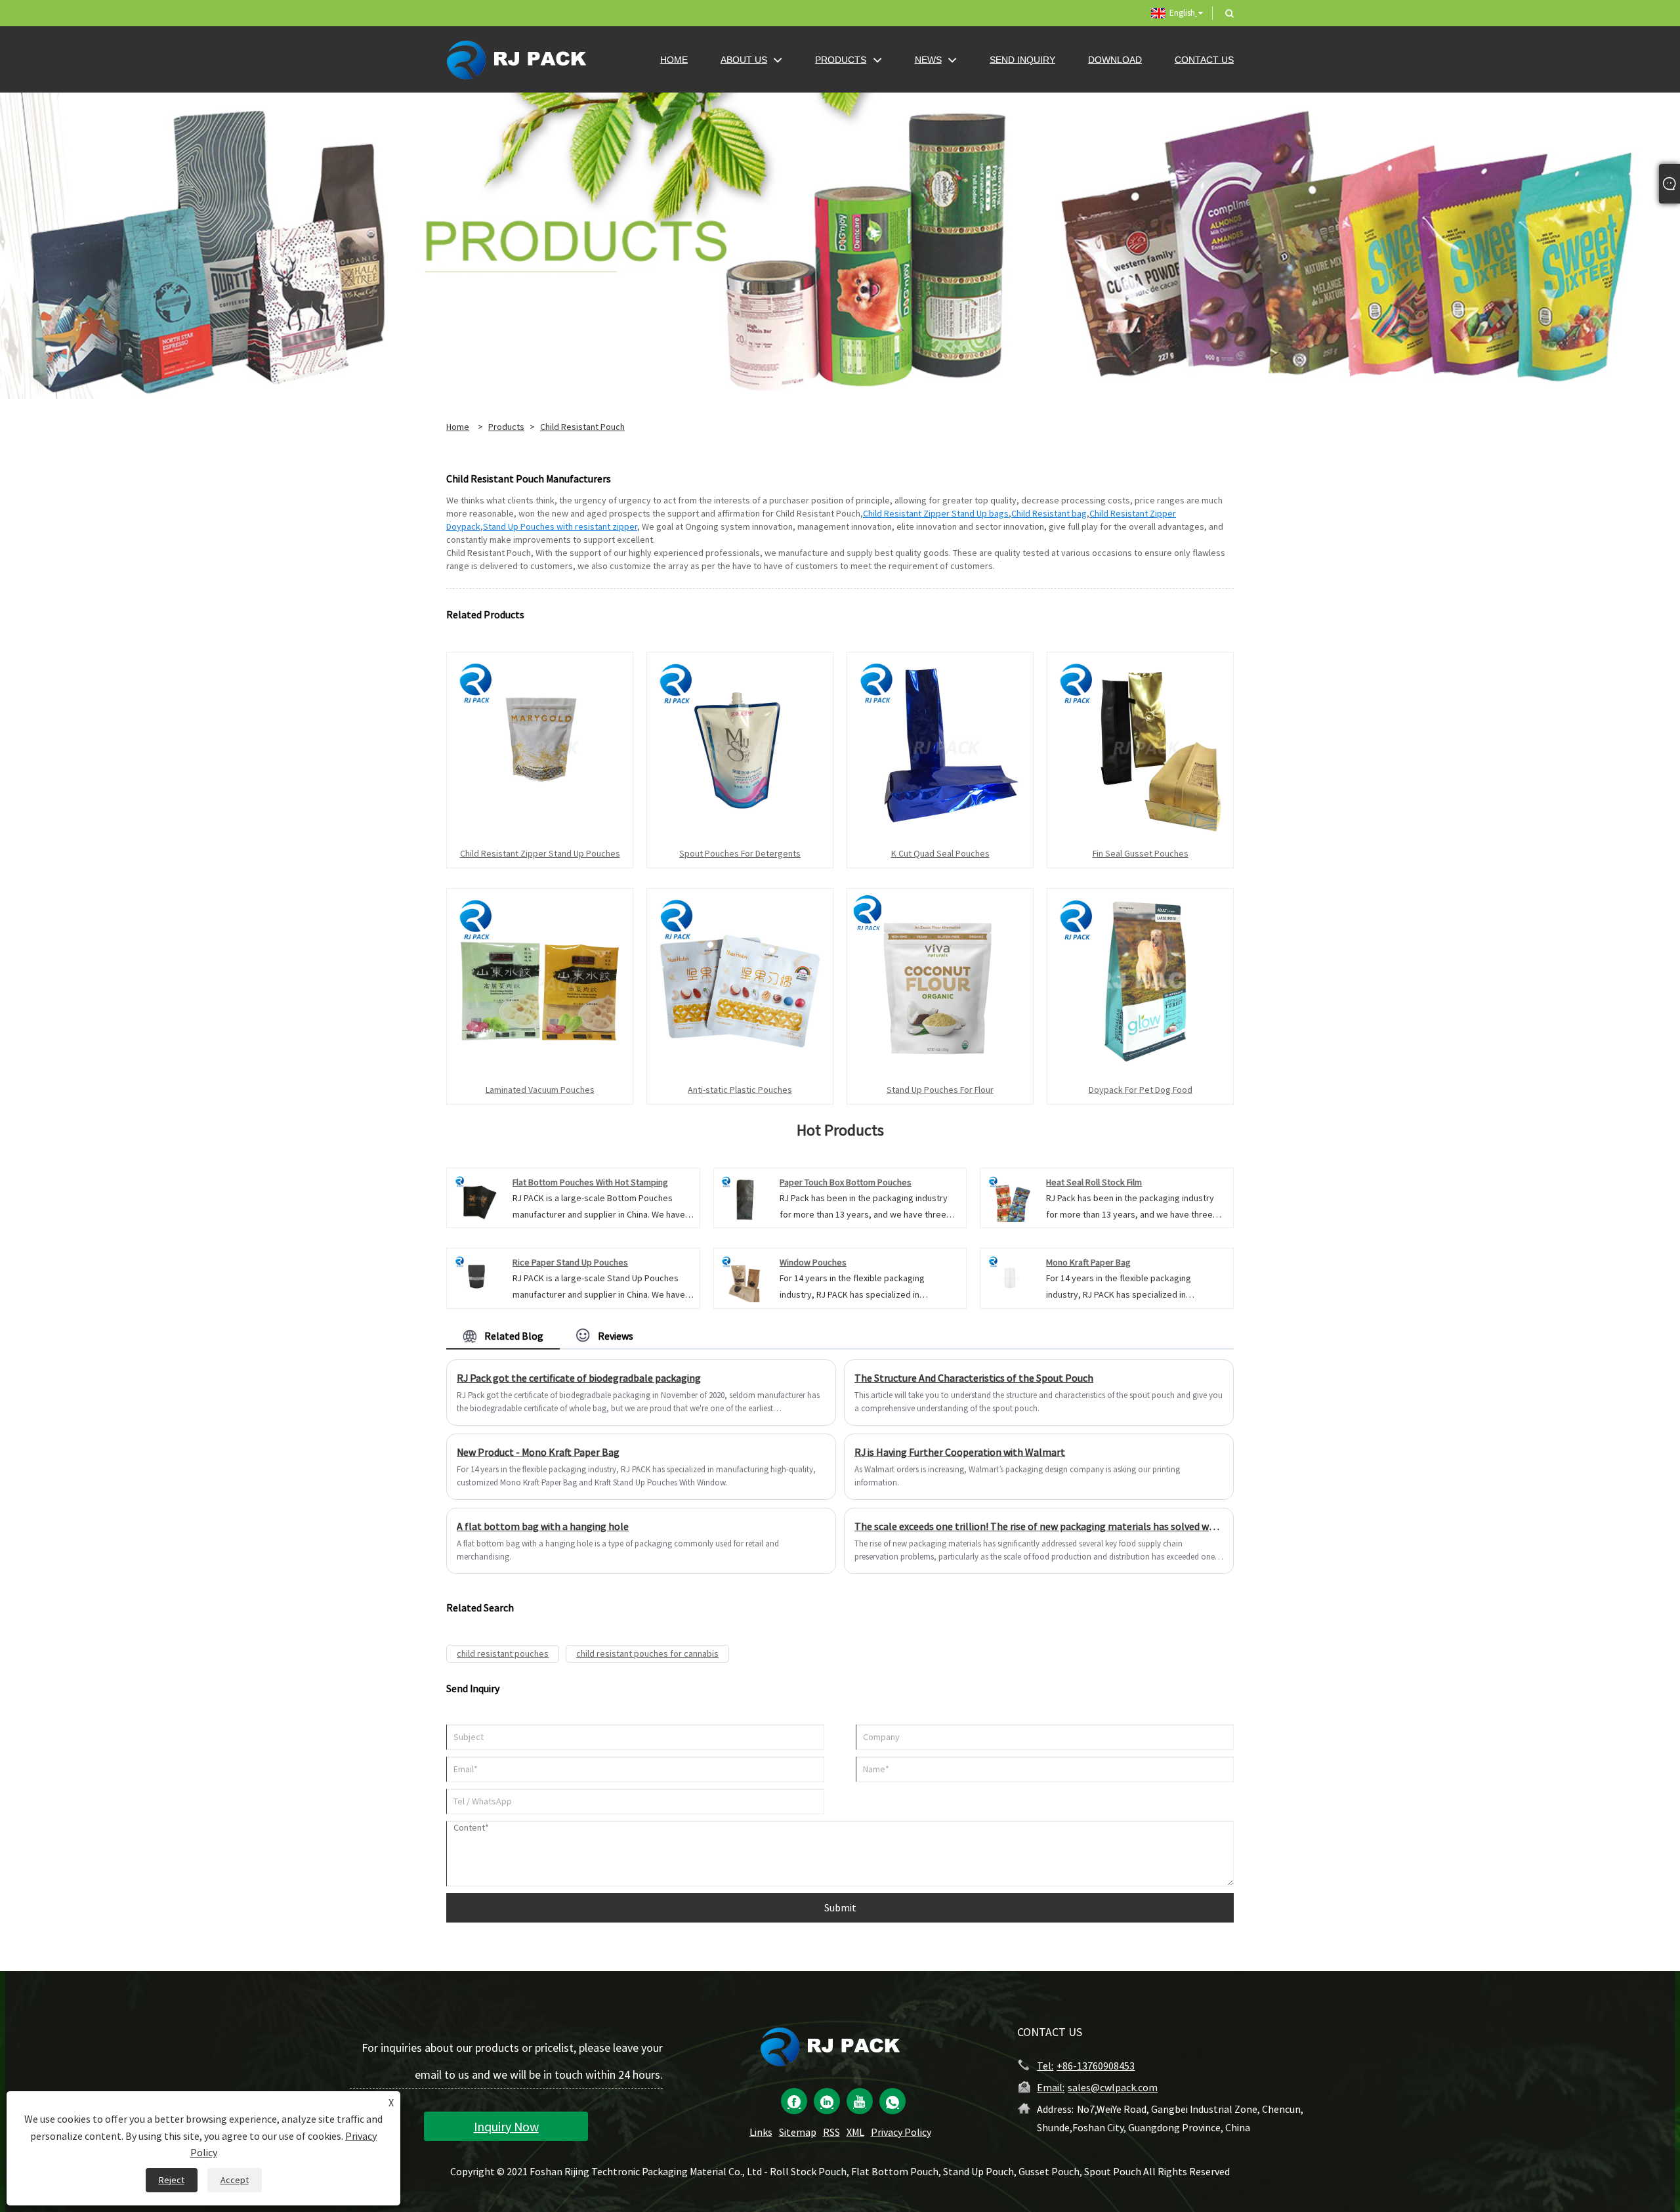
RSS (831, 2132)
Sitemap (798, 2132)
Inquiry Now (506, 2126)
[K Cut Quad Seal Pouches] (940, 744)
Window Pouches (813, 1262)
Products (506, 427)
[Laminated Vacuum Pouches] (540, 981)
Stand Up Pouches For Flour (940, 1090)
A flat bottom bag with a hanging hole (543, 1526)
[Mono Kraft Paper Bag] (1010, 1277)
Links (761, 2132)
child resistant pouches (503, 1653)
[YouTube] (860, 2101)
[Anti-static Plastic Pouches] (740, 981)
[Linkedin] (827, 2101)
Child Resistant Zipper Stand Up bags (936, 513)
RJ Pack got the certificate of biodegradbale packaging (579, 1378)
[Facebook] (794, 2101)
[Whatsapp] (892, 2101)
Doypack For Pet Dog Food (1141, 1090)
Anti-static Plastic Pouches (740, 1090)
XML (855, 2132)
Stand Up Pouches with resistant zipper (560, 526)
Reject (172, 2180)
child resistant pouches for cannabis (647, 1653)
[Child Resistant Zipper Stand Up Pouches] (540, 744)
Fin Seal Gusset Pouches (1141, 853)
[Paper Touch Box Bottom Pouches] (743, 1197)
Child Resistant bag (1049, 513)
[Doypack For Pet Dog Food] (1140, 981)
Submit (840, 1907)
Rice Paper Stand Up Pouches (570, 1262)
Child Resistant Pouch (582, 427)
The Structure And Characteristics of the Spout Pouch (974, 1378)
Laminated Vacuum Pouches (540, 1090)
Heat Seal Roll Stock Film (1094, 1182)
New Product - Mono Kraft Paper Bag (538, 1452)
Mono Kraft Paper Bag (1088, 1262)
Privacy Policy (901, 2132)
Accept (235, 2180)
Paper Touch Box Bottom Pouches (846, 1182)
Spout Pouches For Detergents (740, 853)
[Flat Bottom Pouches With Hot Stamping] (476, 1197)
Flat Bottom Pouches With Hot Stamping (590, 1182)
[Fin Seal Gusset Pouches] (1140, 744)
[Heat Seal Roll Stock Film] (1010, 1197)
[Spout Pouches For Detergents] (740, 744)
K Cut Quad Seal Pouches (940, 853)
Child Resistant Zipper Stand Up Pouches (540, 853)
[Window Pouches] (743, 1277)
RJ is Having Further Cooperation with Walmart (960, 1452)
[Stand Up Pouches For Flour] (940, 981)
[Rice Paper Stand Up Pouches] (476, 1277)
